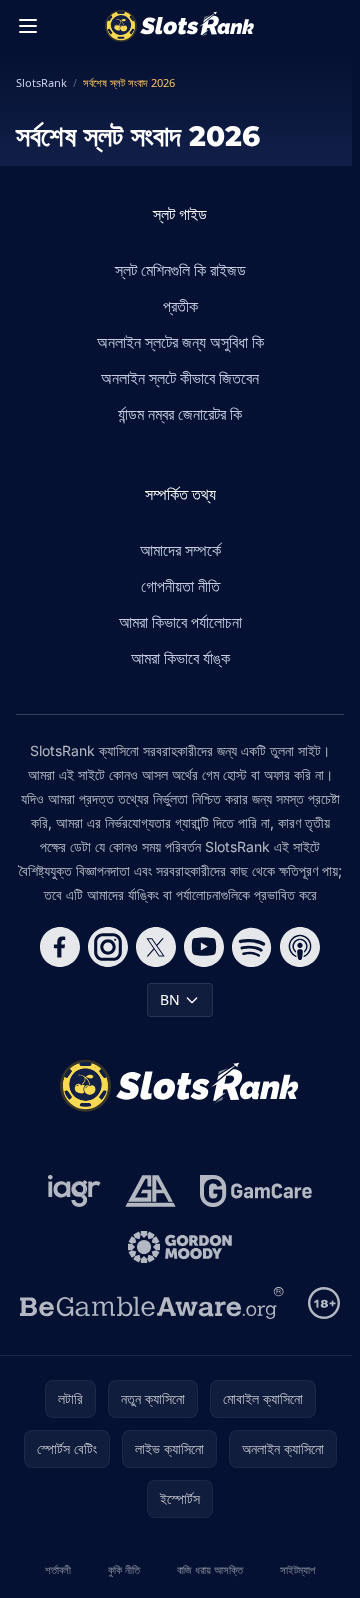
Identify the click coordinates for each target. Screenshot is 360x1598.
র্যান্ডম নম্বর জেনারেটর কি (180, 414)
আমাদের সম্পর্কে (180, 550)
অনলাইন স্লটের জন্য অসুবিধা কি (180, 342)
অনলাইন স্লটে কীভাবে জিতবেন (180, 378)
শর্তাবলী (58, 1569)
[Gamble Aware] (152, 1303)
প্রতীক (180, 306)
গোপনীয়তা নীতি (180, 586)
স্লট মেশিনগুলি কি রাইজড (180, 270)
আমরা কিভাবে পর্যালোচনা (180, 622)
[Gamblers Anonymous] (150, 1191)
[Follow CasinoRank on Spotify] (252, 947)
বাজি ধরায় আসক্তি (210, 1569)
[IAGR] (74, 1191)
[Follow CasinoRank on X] (156, 947)
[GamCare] (255, 1191)
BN (170, 999)
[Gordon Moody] (180, 1247)
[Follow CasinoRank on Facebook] (60, 947)
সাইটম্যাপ (297, 1569)
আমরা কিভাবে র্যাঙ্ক (180, 658)
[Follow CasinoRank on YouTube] (204, 947)
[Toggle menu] (28, 26)
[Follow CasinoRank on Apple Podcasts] (300, 947)
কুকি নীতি (124, 1569)
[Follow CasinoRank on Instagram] (108, 947)
